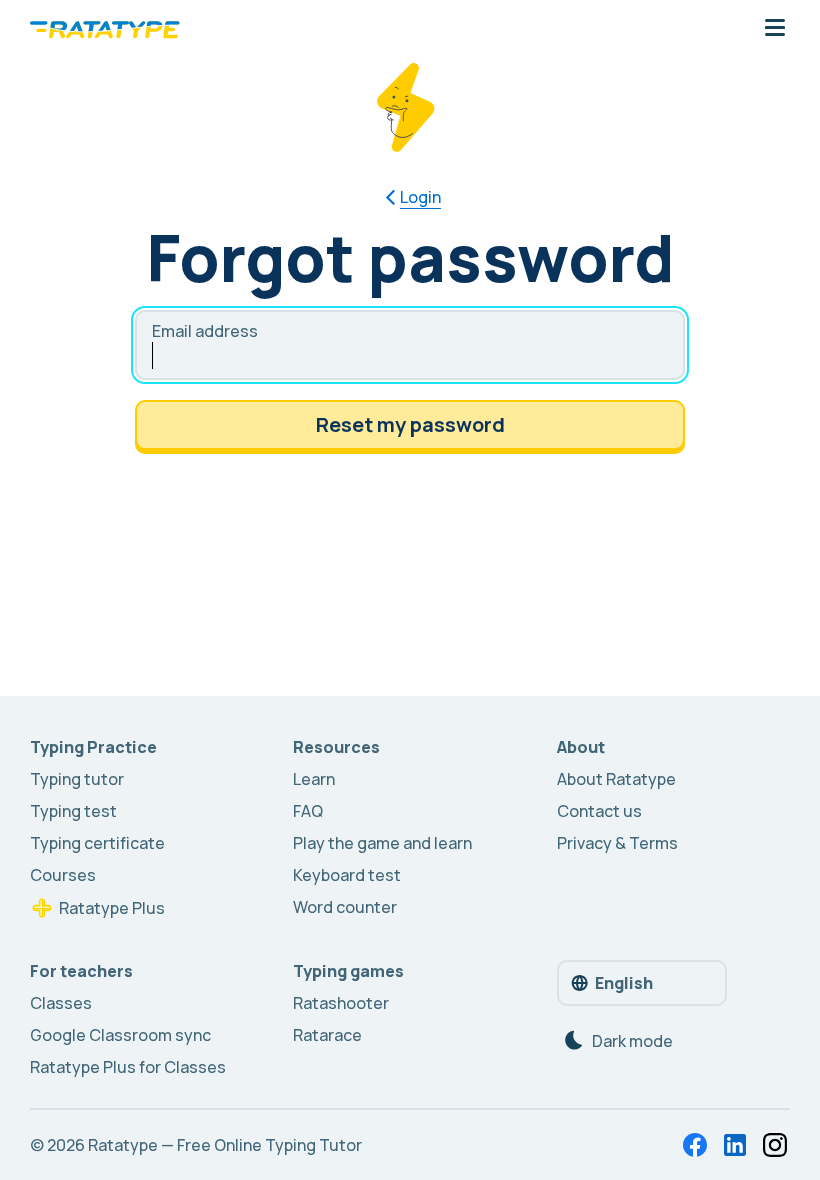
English (624, 983)
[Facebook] (695, 1145)
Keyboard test (347, 875)
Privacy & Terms (617, 843)
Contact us (599, 811)
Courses (63, 875)
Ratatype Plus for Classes (128, 1067)
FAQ (308, 811)
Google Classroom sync (120, 1035)
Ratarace (327, 1035)
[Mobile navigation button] (775, 29)
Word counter (345, 907)
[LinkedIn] (735, 1145)
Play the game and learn (382, 843)
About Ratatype (616, 779)
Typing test (73, 811)
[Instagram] (775, 1145)
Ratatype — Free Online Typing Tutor (225, 1145)
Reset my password (410, 424)
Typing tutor (77, 779)
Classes (61, 1003)
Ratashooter (341, 1003)
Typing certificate (97, 843)
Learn (314, 779)
